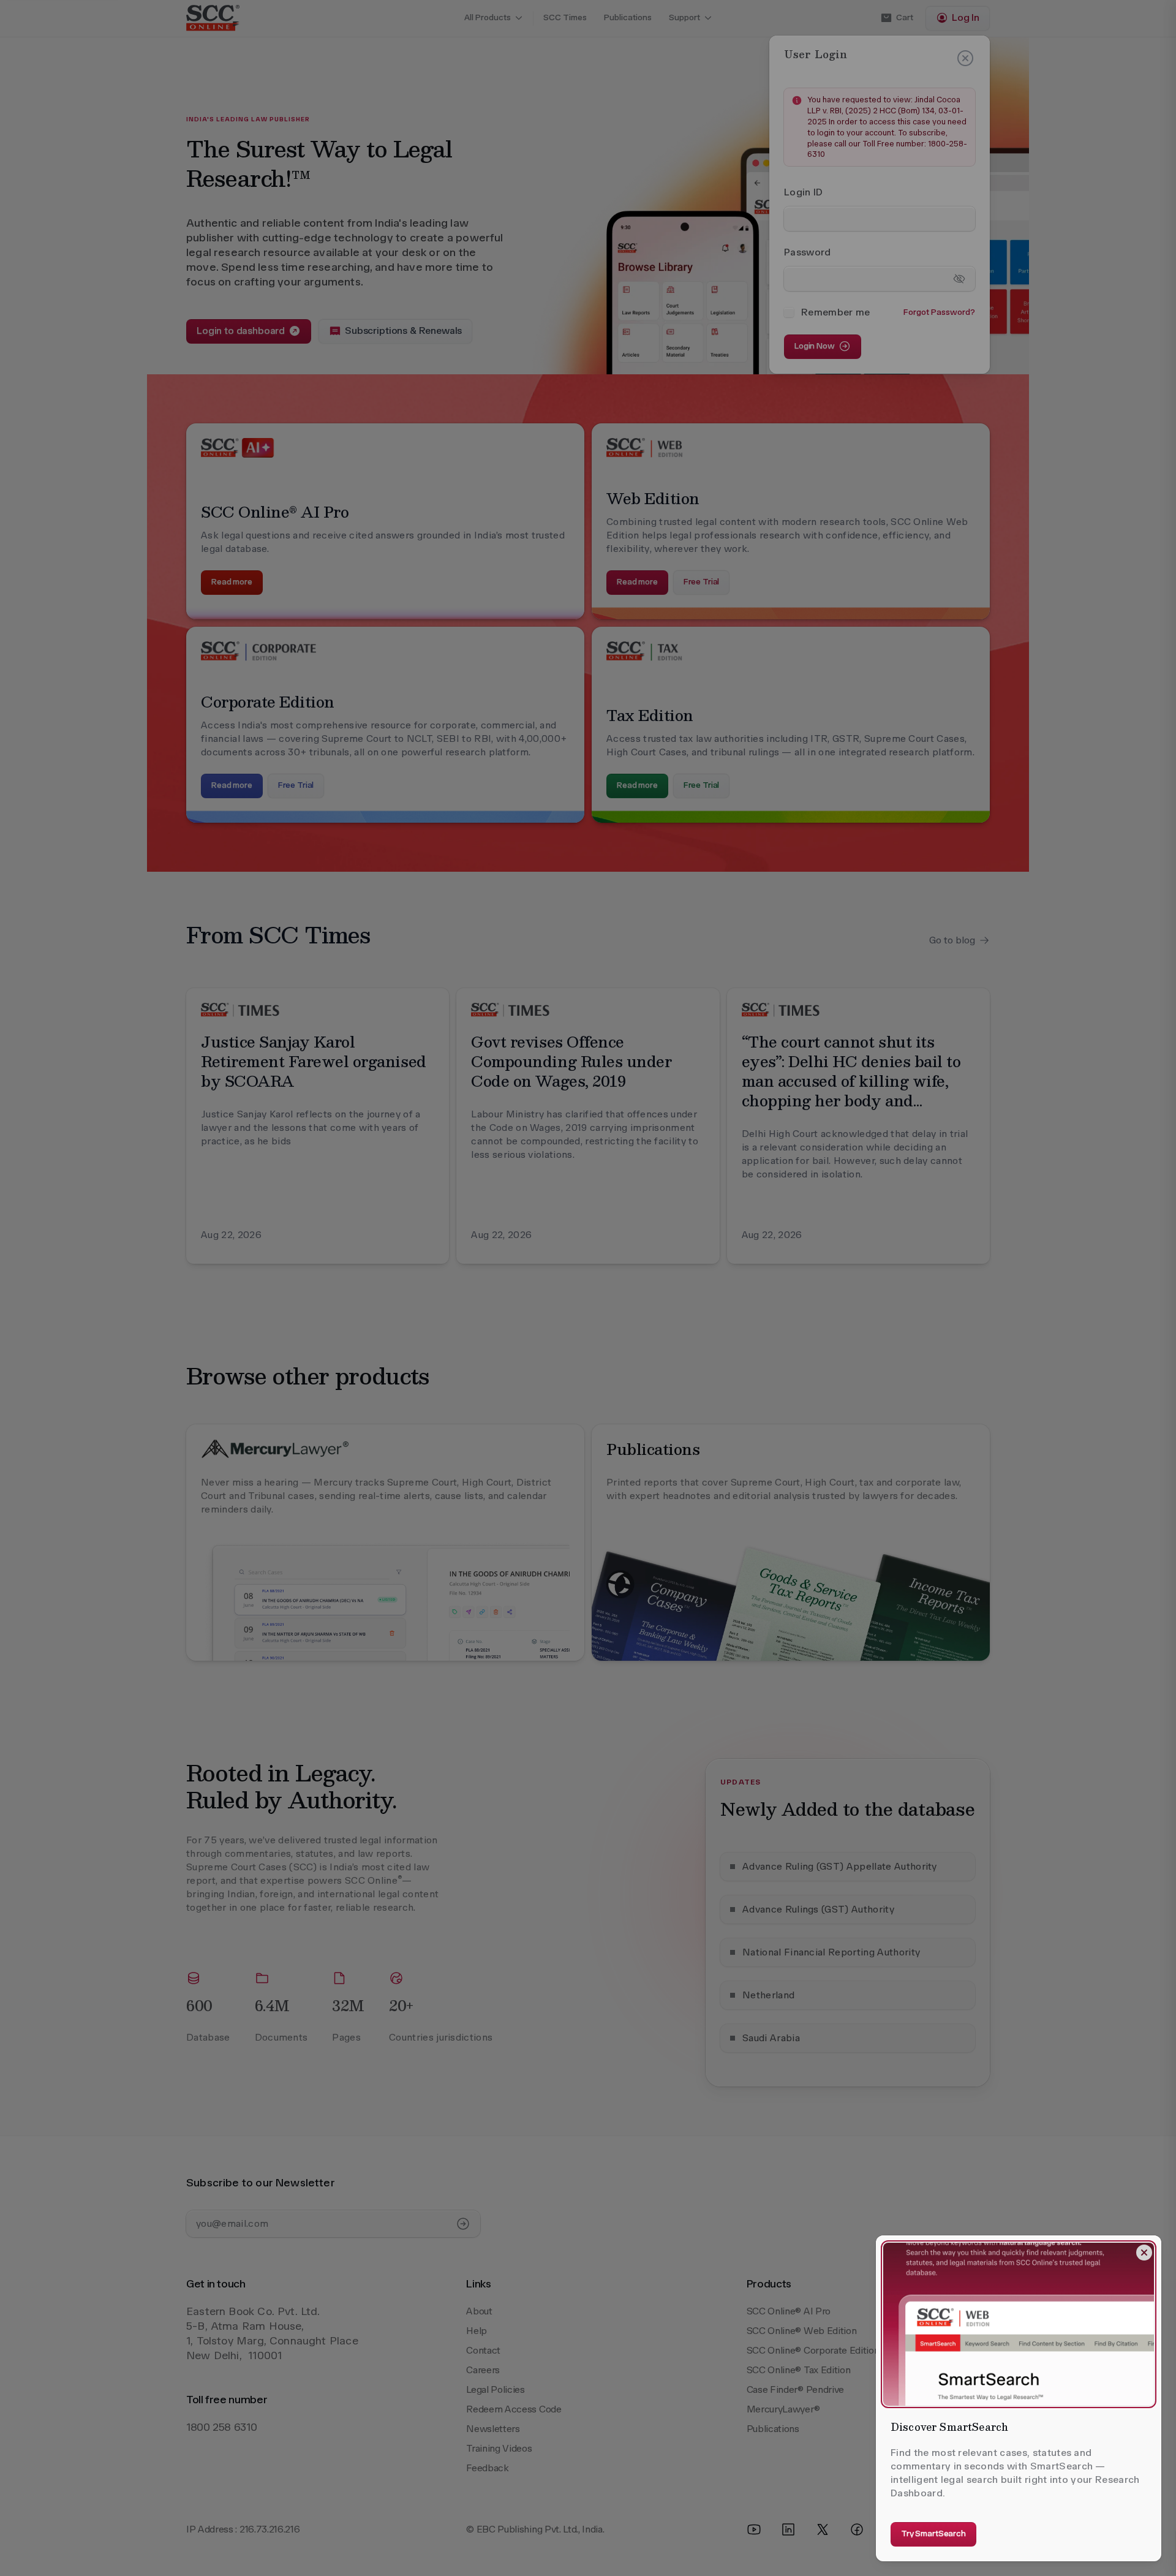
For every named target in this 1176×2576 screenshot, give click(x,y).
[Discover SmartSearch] (1019, 2324)
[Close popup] (1144, 2253)
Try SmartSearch (933, 2533)
